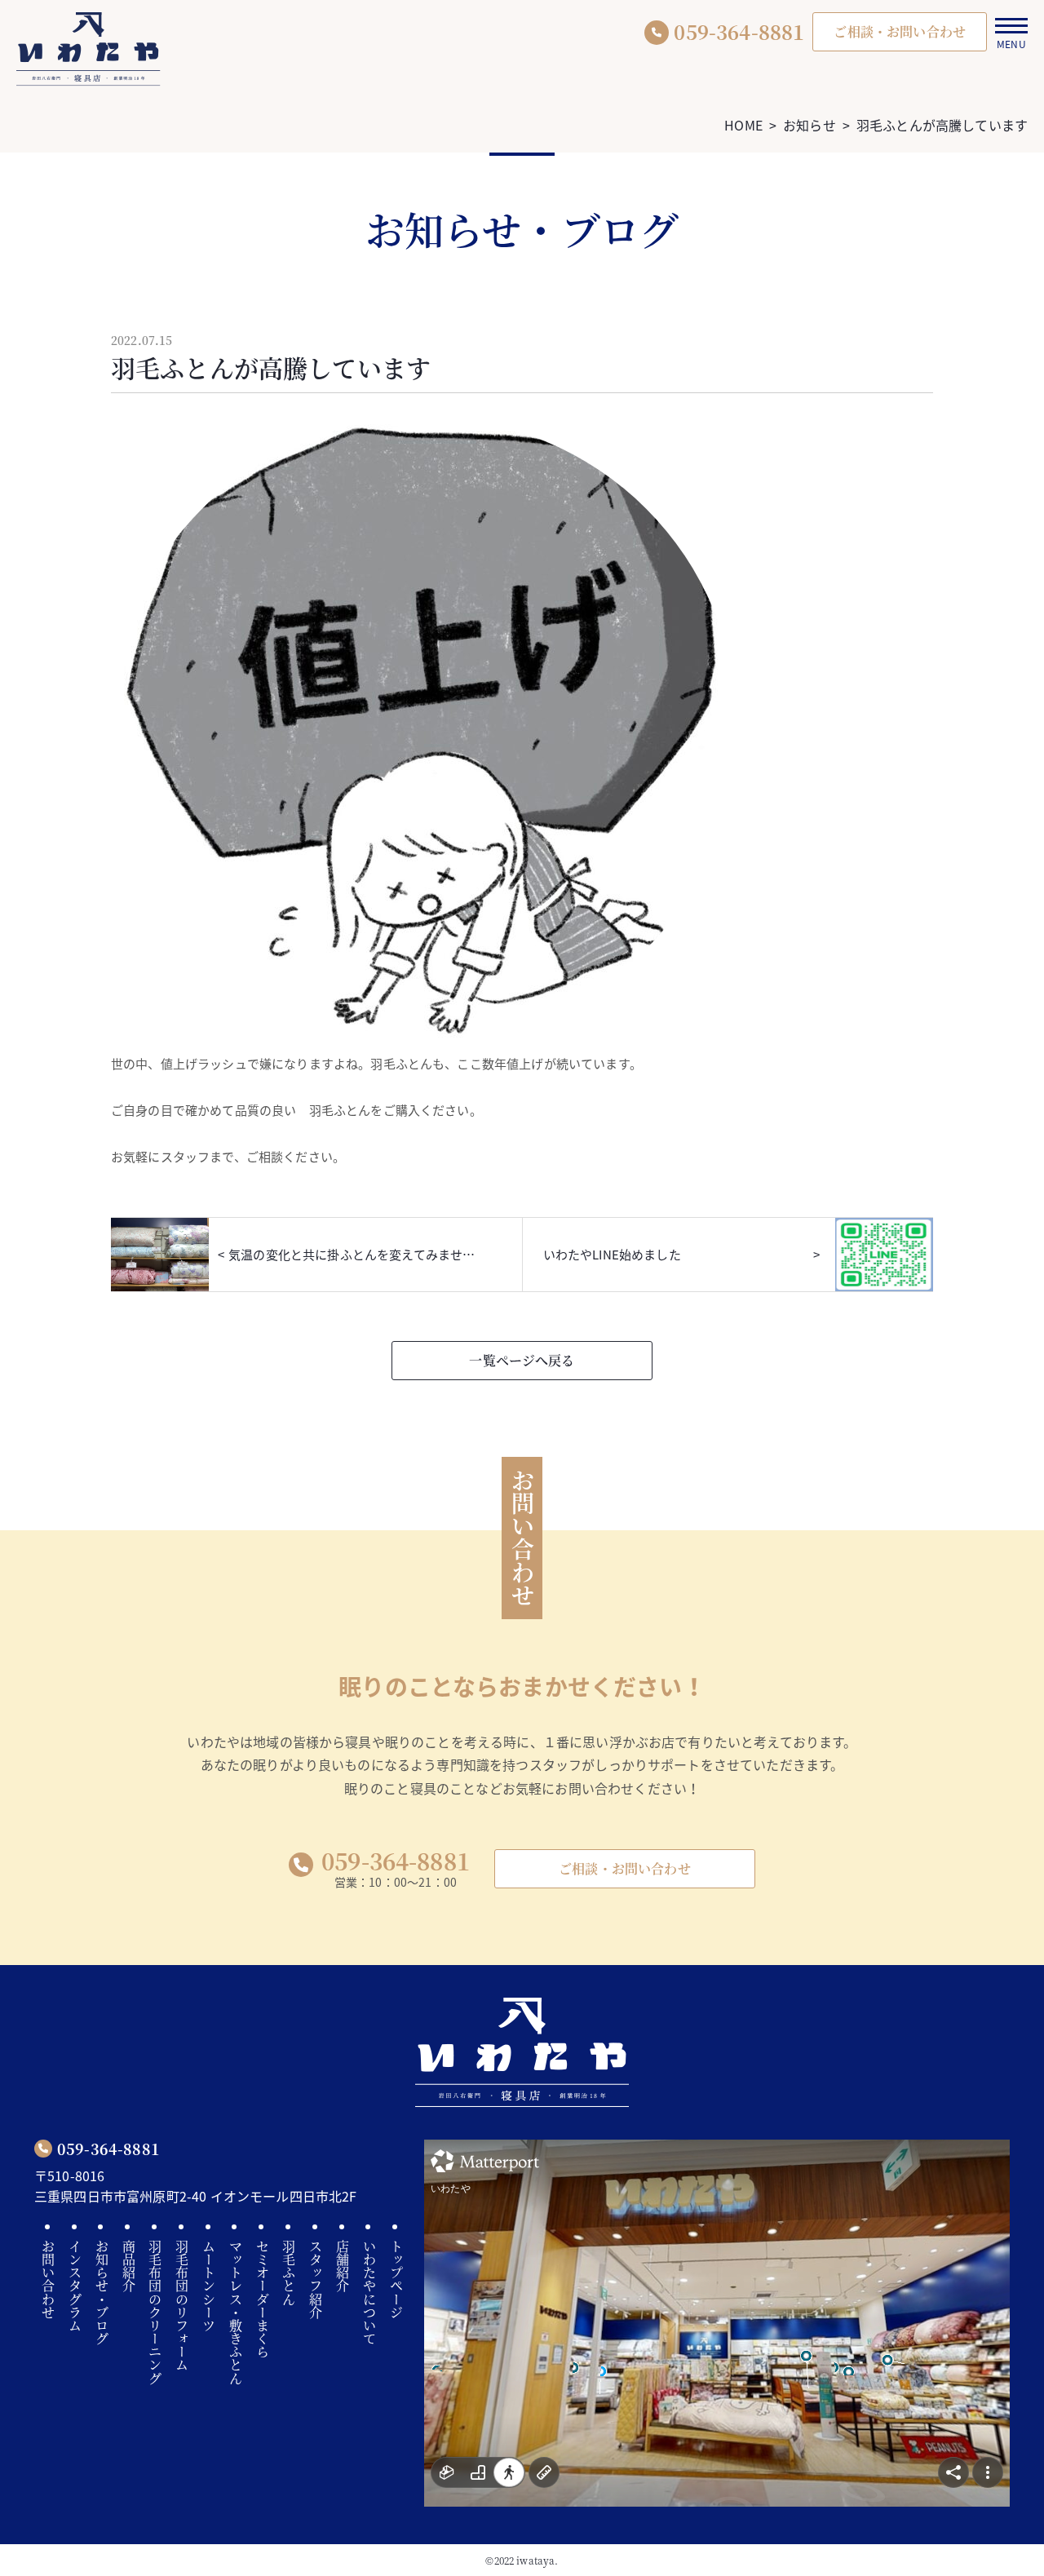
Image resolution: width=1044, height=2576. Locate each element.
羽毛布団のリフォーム (182, 2306)
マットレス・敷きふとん (235, 2313)
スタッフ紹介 (316, 2279)
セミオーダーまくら (262, 2299)
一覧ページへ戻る (522, 1360)
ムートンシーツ (209, 2286)
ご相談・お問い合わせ (625, 1868)
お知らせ (810, 125)
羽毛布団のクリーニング (155, 2313)
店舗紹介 (343, 2266)
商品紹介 (128, 2266)
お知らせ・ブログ (102, 2293)
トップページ (396, 2279)
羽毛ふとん (289, 2273)
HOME (743, 125)
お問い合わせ (49, 2279)
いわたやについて (369, 2293)
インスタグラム (75, 2286)
